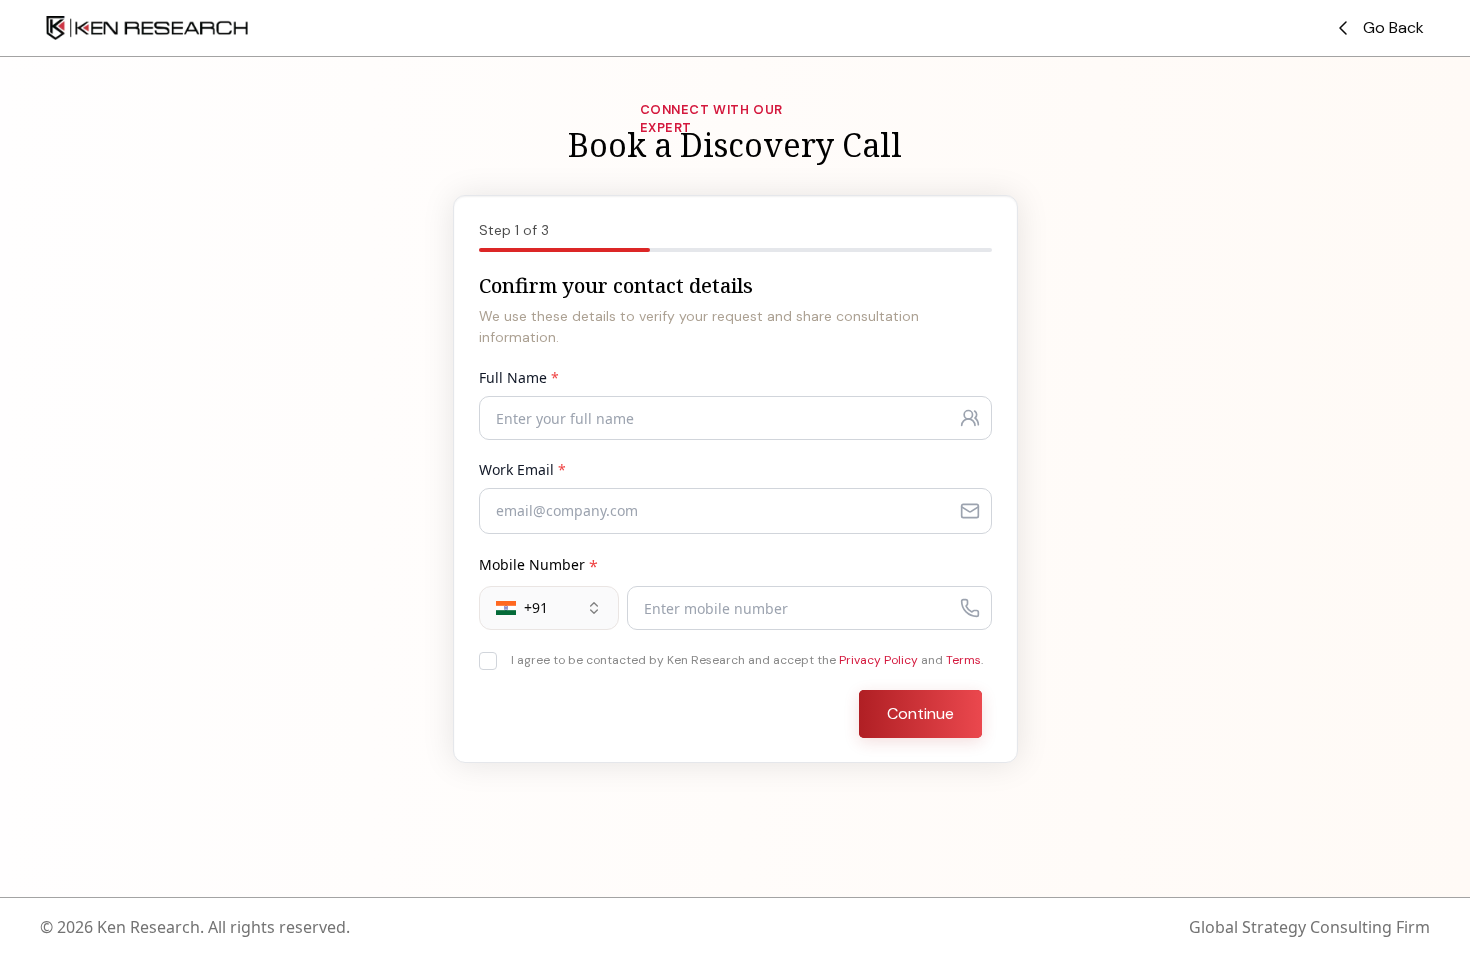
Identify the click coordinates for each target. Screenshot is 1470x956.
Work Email (522, 469)
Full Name (519, 377)
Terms (963, 660)
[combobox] (549, 608)
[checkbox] (488, 661)
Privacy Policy (878, 660)
